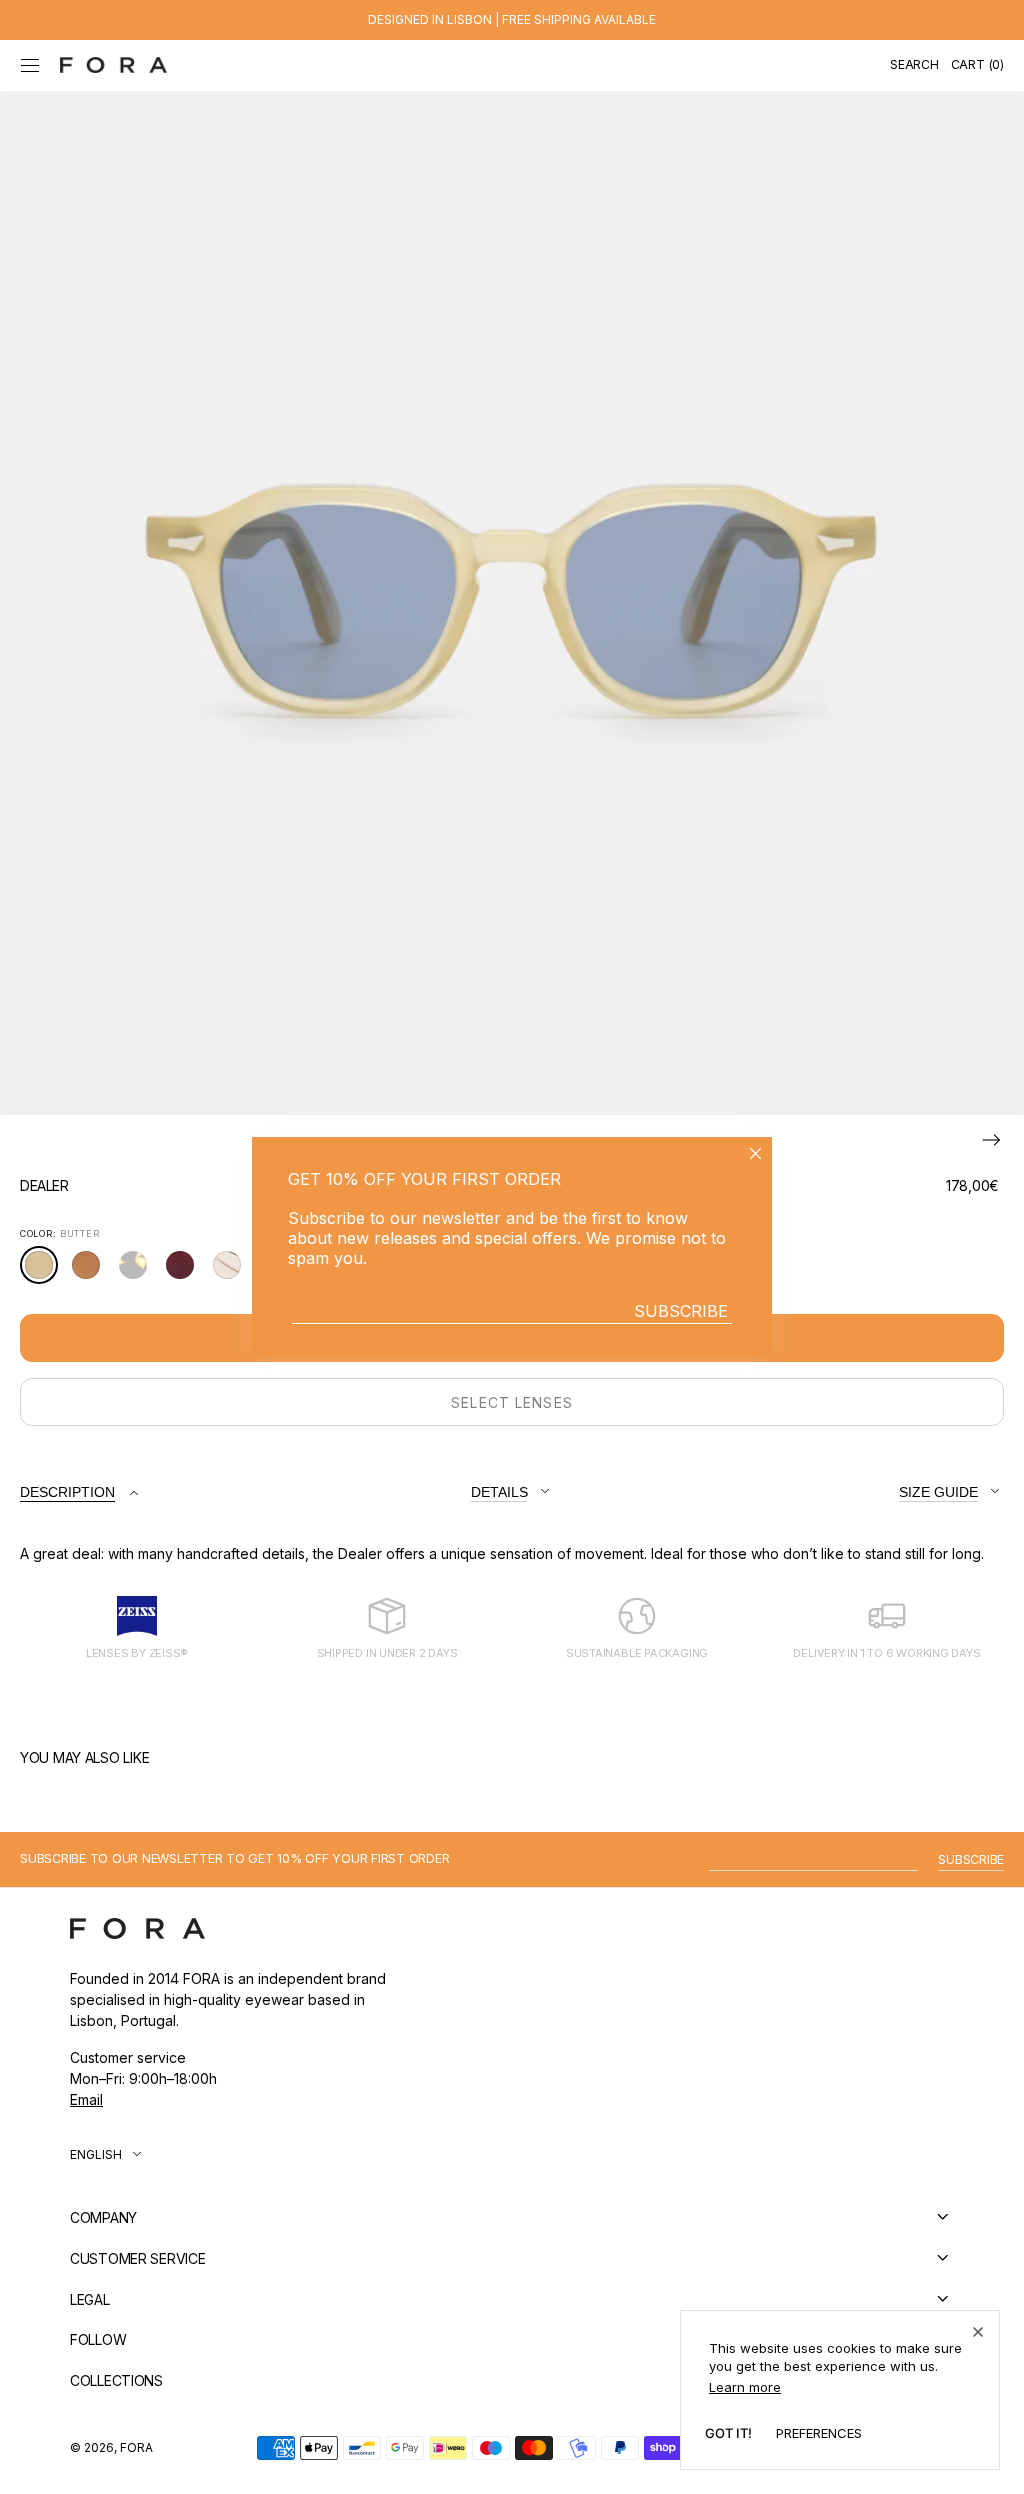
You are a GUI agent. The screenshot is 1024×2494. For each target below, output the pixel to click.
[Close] (978, 2332)
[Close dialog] (755, 1153)
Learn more (745, 2387)
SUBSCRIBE (681, 1311)
